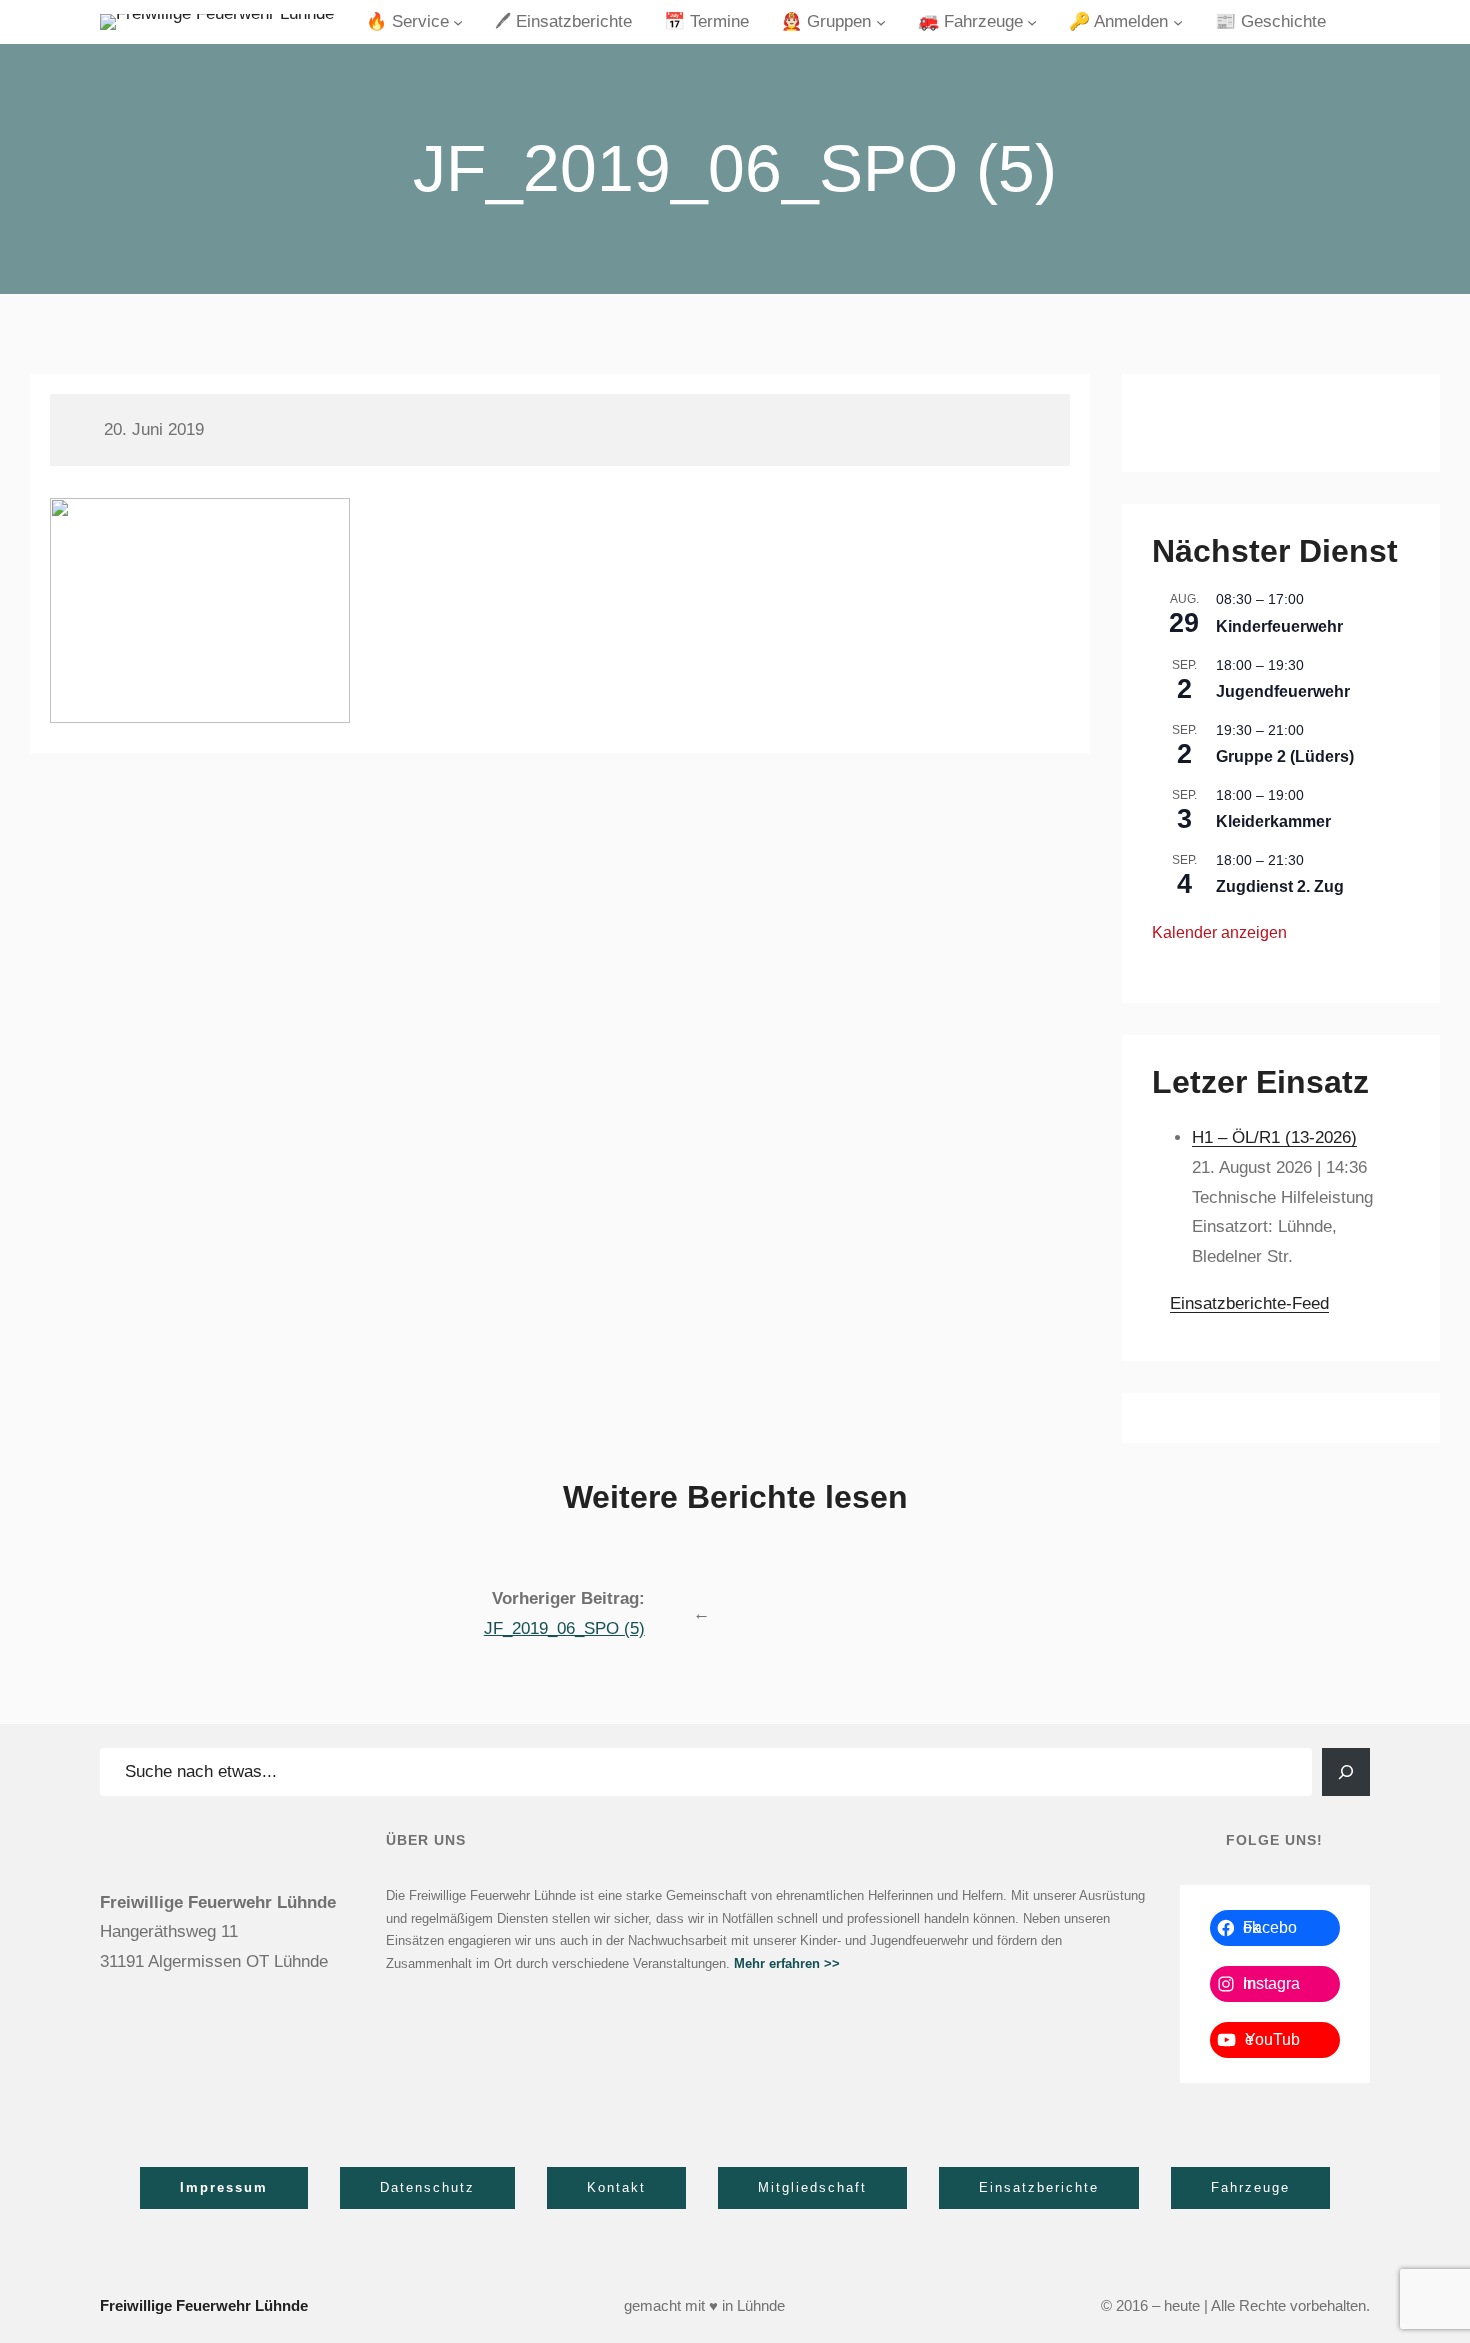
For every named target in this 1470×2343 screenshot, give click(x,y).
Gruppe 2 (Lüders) (1285, 756)
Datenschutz (427, 2187)
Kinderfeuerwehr (1279, 626)
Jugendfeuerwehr (1283, 691)
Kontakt (616, 2187)
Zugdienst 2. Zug (1280, 886)
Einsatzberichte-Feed (1249, 1303)
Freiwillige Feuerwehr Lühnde (204, 2305)
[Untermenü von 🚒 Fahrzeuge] (1032, 22)
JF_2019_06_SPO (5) (564, 1628)
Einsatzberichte (1039, 2187)
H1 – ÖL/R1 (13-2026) (1274, 1137)
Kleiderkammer (1273, 821)
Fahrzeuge (1250, 2187)
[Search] (1346, 1772)
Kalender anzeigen (1219, 932)
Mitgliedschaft (812, 2187)
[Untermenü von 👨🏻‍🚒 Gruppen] (881, 22)
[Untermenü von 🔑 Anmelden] (1178, 22)
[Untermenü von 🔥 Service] (458, 22)
